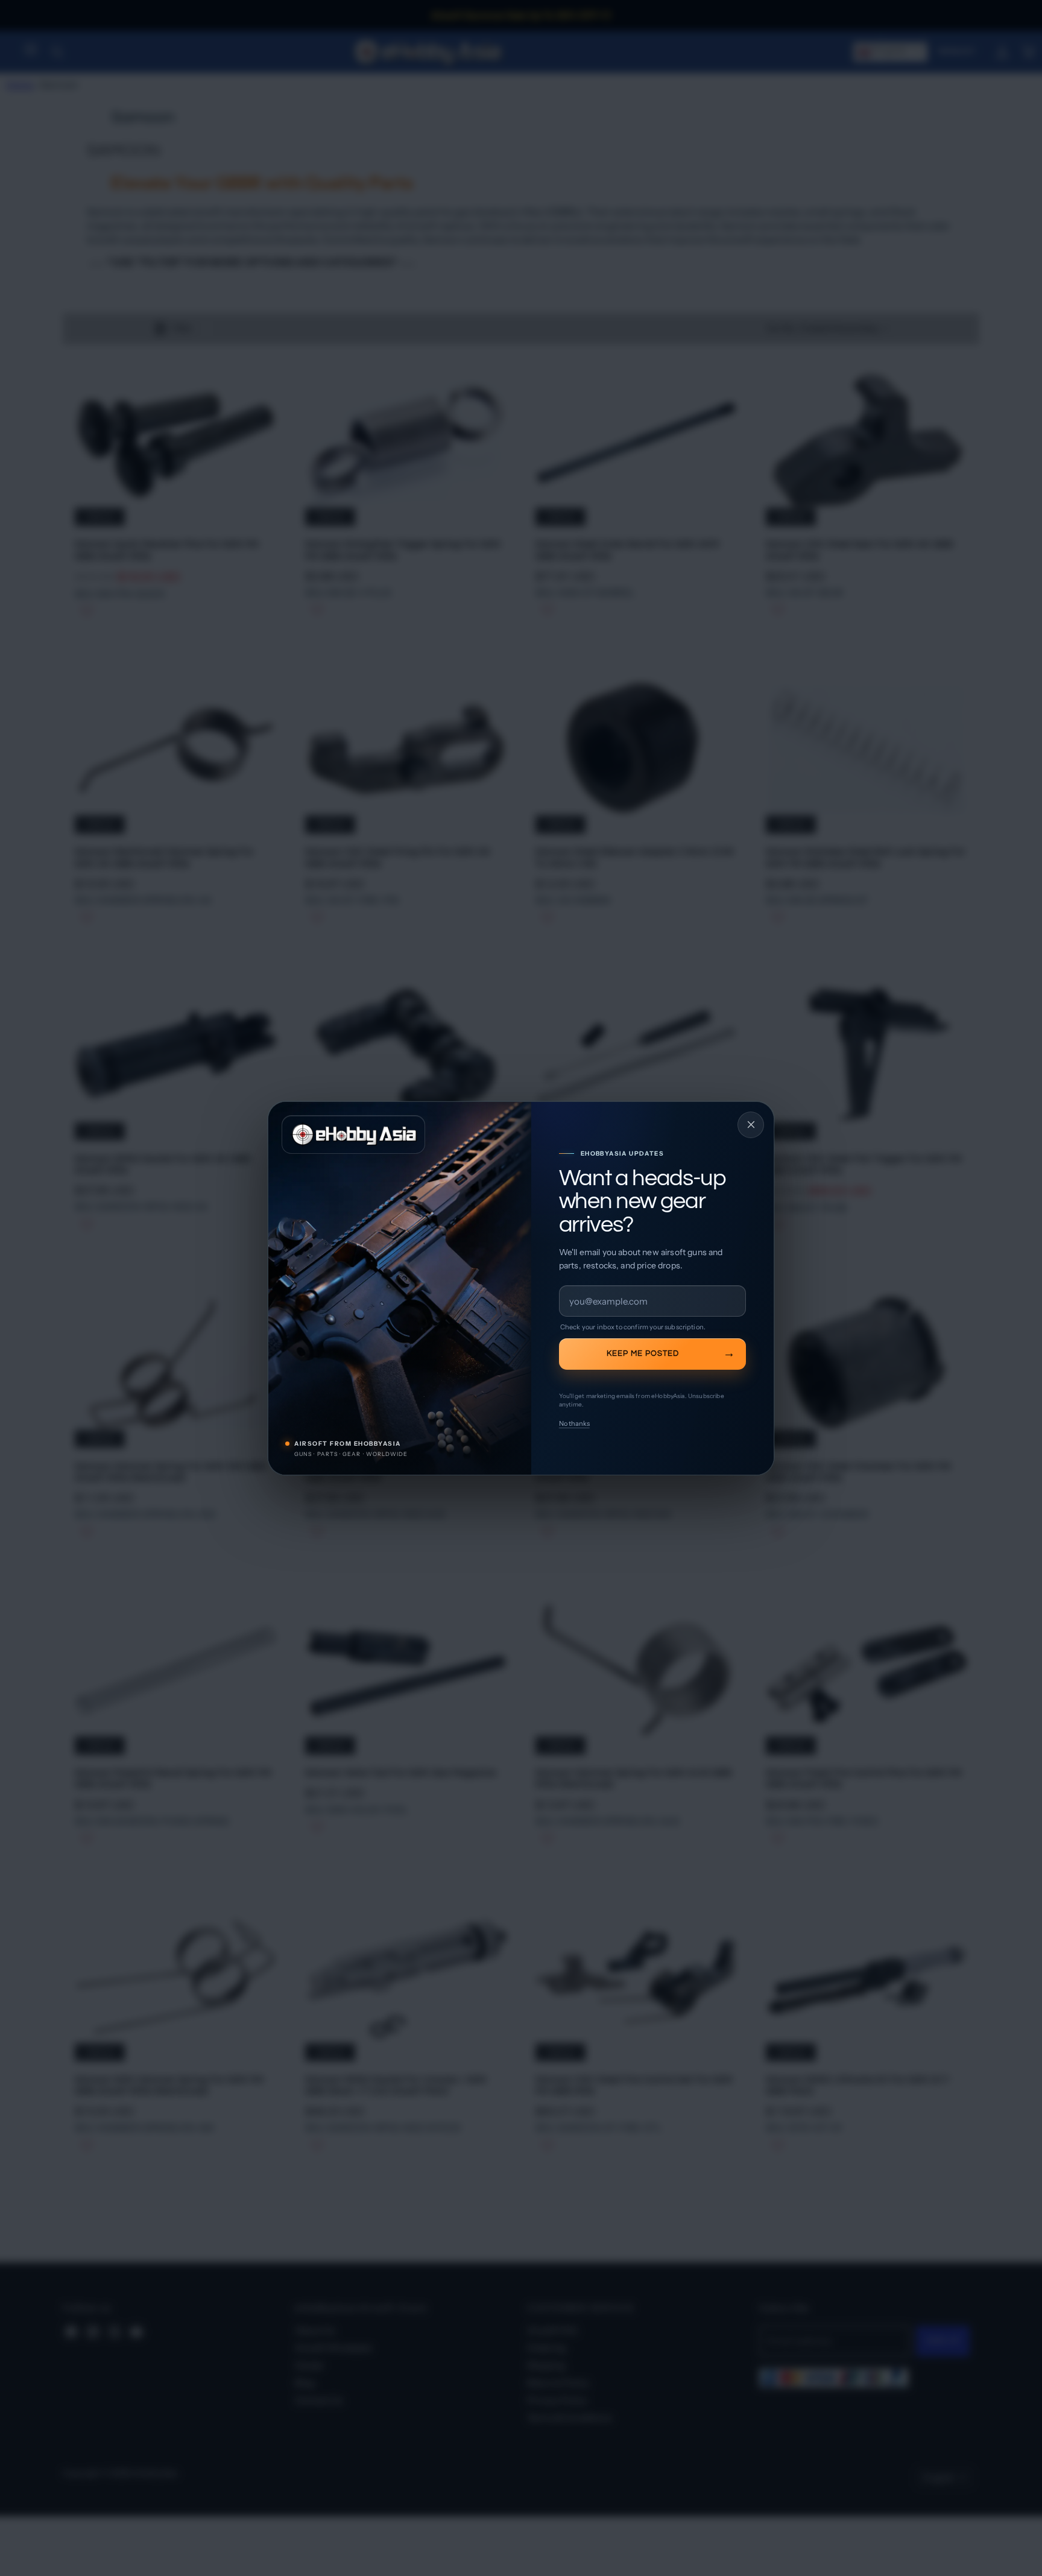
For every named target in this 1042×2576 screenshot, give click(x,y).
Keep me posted (643, 1353)
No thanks (574, 1423)
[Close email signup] (751, 1125)
